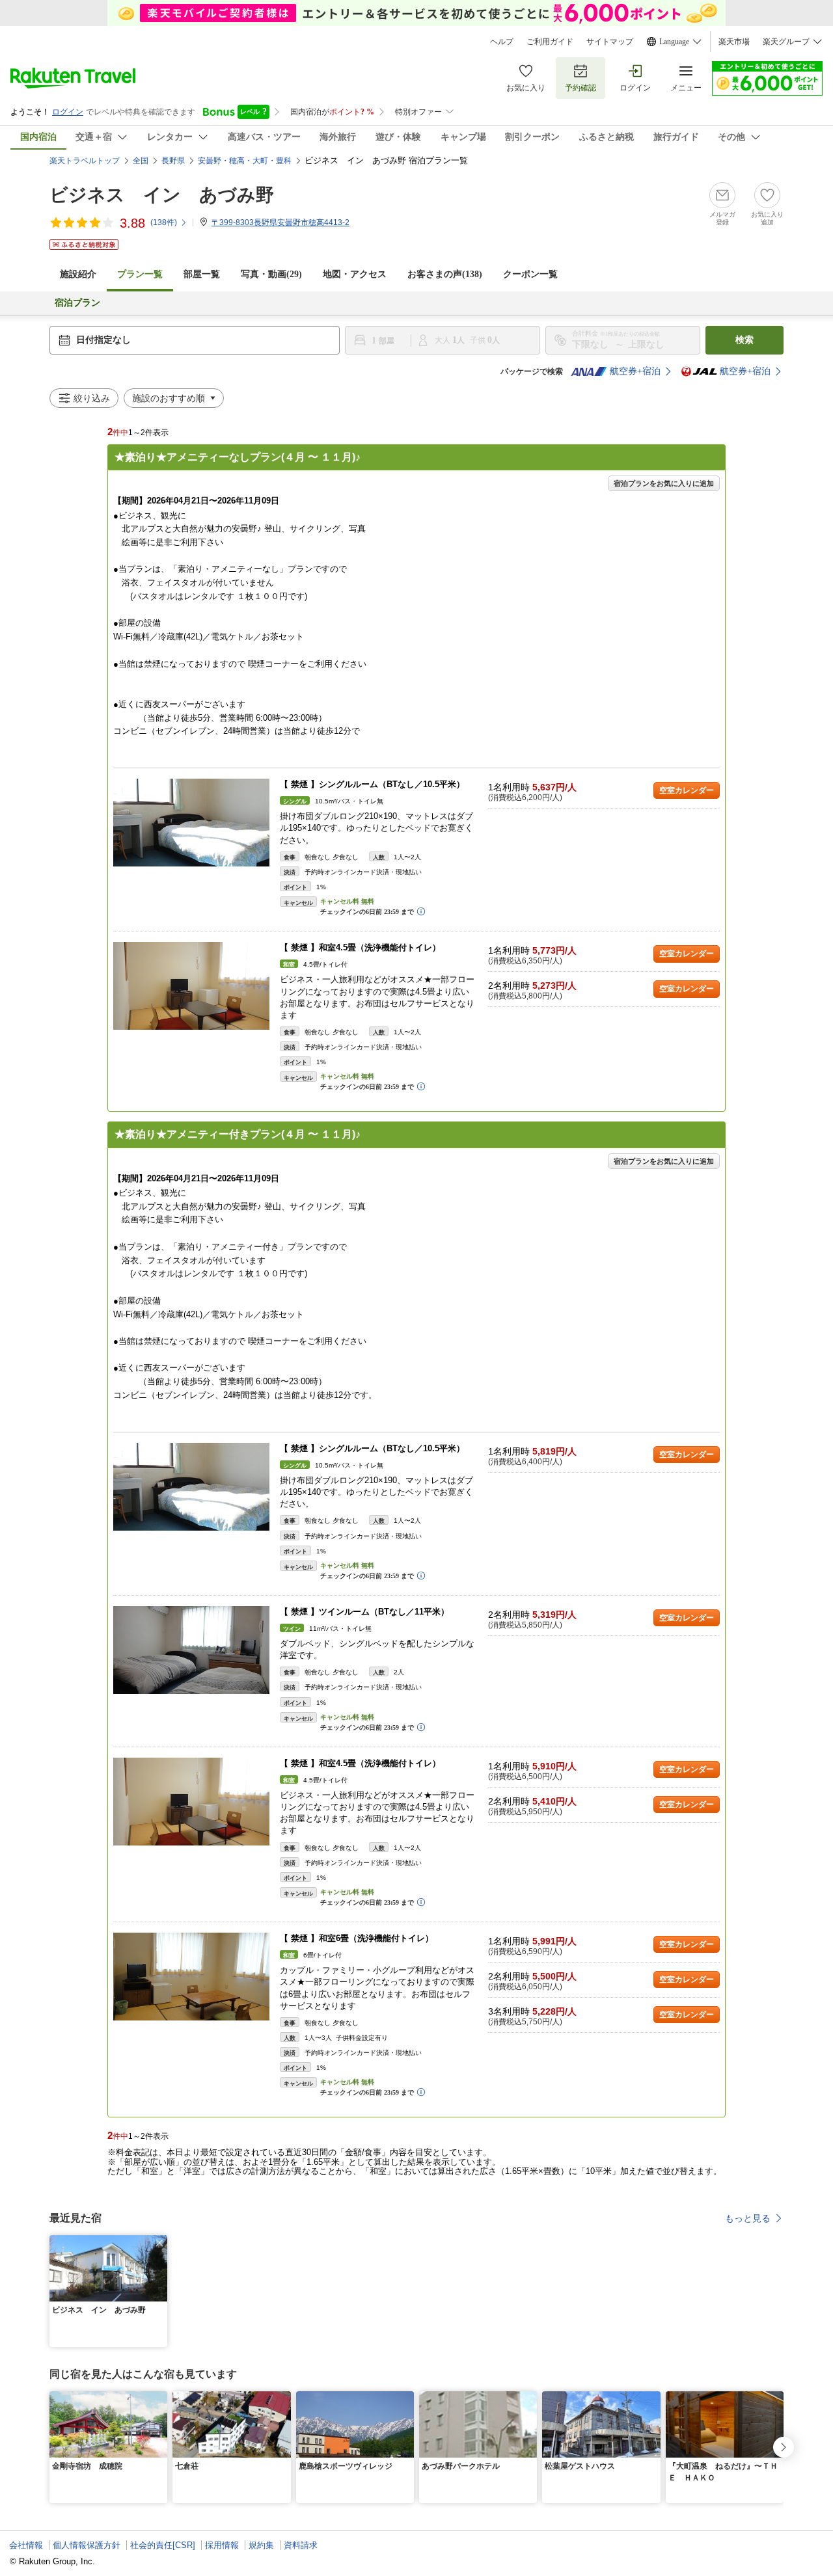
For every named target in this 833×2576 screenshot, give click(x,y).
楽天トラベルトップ (85, 161)
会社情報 (26, 2545)
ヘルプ (502, 42)
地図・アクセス (355, 274)
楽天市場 (734, 42)
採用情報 (222, 2545)
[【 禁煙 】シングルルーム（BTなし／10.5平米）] (191, 823)
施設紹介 (78, 274)
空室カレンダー (687, 790)
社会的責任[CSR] (163, 2545)
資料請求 (301, 2545)
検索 (744, 340)
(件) (164, 222)
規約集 (261, 2545)
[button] (159, 2243)
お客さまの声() (445, 274)
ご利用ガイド (550, 42)
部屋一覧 (202, 274)
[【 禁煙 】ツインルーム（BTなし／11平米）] (191, 1650)
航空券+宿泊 (635, 371)
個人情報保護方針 (87, 2545)
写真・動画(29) (271, 274)
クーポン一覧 (530, 274)
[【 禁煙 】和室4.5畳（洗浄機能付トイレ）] (191, 986)
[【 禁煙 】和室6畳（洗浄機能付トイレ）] (191, 1977)
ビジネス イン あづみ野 (162, 195)
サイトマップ (610, 42)
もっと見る (748, 2218)
